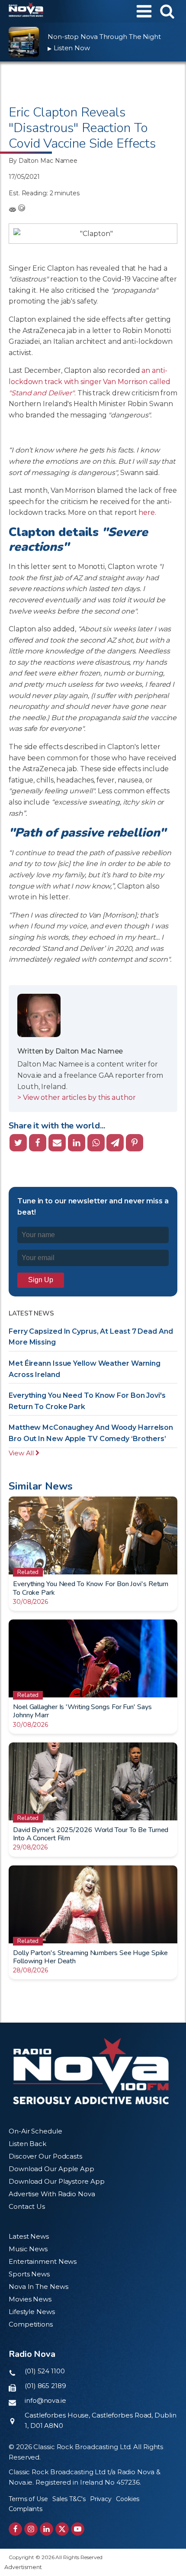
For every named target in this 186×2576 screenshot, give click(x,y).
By (43, 161)
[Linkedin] (77, 1143)
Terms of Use (28, 2499)
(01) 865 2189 (45, 2386)
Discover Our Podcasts (45, 2156)
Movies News (30, 2299)
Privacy (101, 2499)
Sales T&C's (69, 2499)
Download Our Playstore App (56, 2181)
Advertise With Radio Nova (52, 2194)
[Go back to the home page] (26, 11)
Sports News (29, 2274)
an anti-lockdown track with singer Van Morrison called (89, 381)
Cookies (128, 2499)
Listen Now (69, 48)
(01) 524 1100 (45, 2371)
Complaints (26, 2509)
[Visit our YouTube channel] (78, 2529)
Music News (28, 2249)
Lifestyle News (32, 2312)
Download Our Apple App (51, 2169)
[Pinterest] (135, 1143)
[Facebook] (38, 1143)
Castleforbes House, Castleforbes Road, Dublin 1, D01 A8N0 (101, 2420)
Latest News (29, 2236)
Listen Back (27, 2144)
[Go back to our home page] (91, 2071)
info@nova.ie (45, 2400)
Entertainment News (43, 2261)
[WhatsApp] (96, 1143)
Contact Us (27, 2206)
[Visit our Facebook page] (15, 2529)
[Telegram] (115, 1143)
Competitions (31, 2324)
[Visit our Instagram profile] (31, 2529)
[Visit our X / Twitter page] (62, 2529)
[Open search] (167, 11)
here (147, 512)
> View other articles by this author (76, 1097)
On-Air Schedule (35, 2131)
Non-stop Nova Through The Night (104, 37)
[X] (18, 1143)
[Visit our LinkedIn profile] (46, 2529)
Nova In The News (38, 2287)
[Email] (57, 1143)
